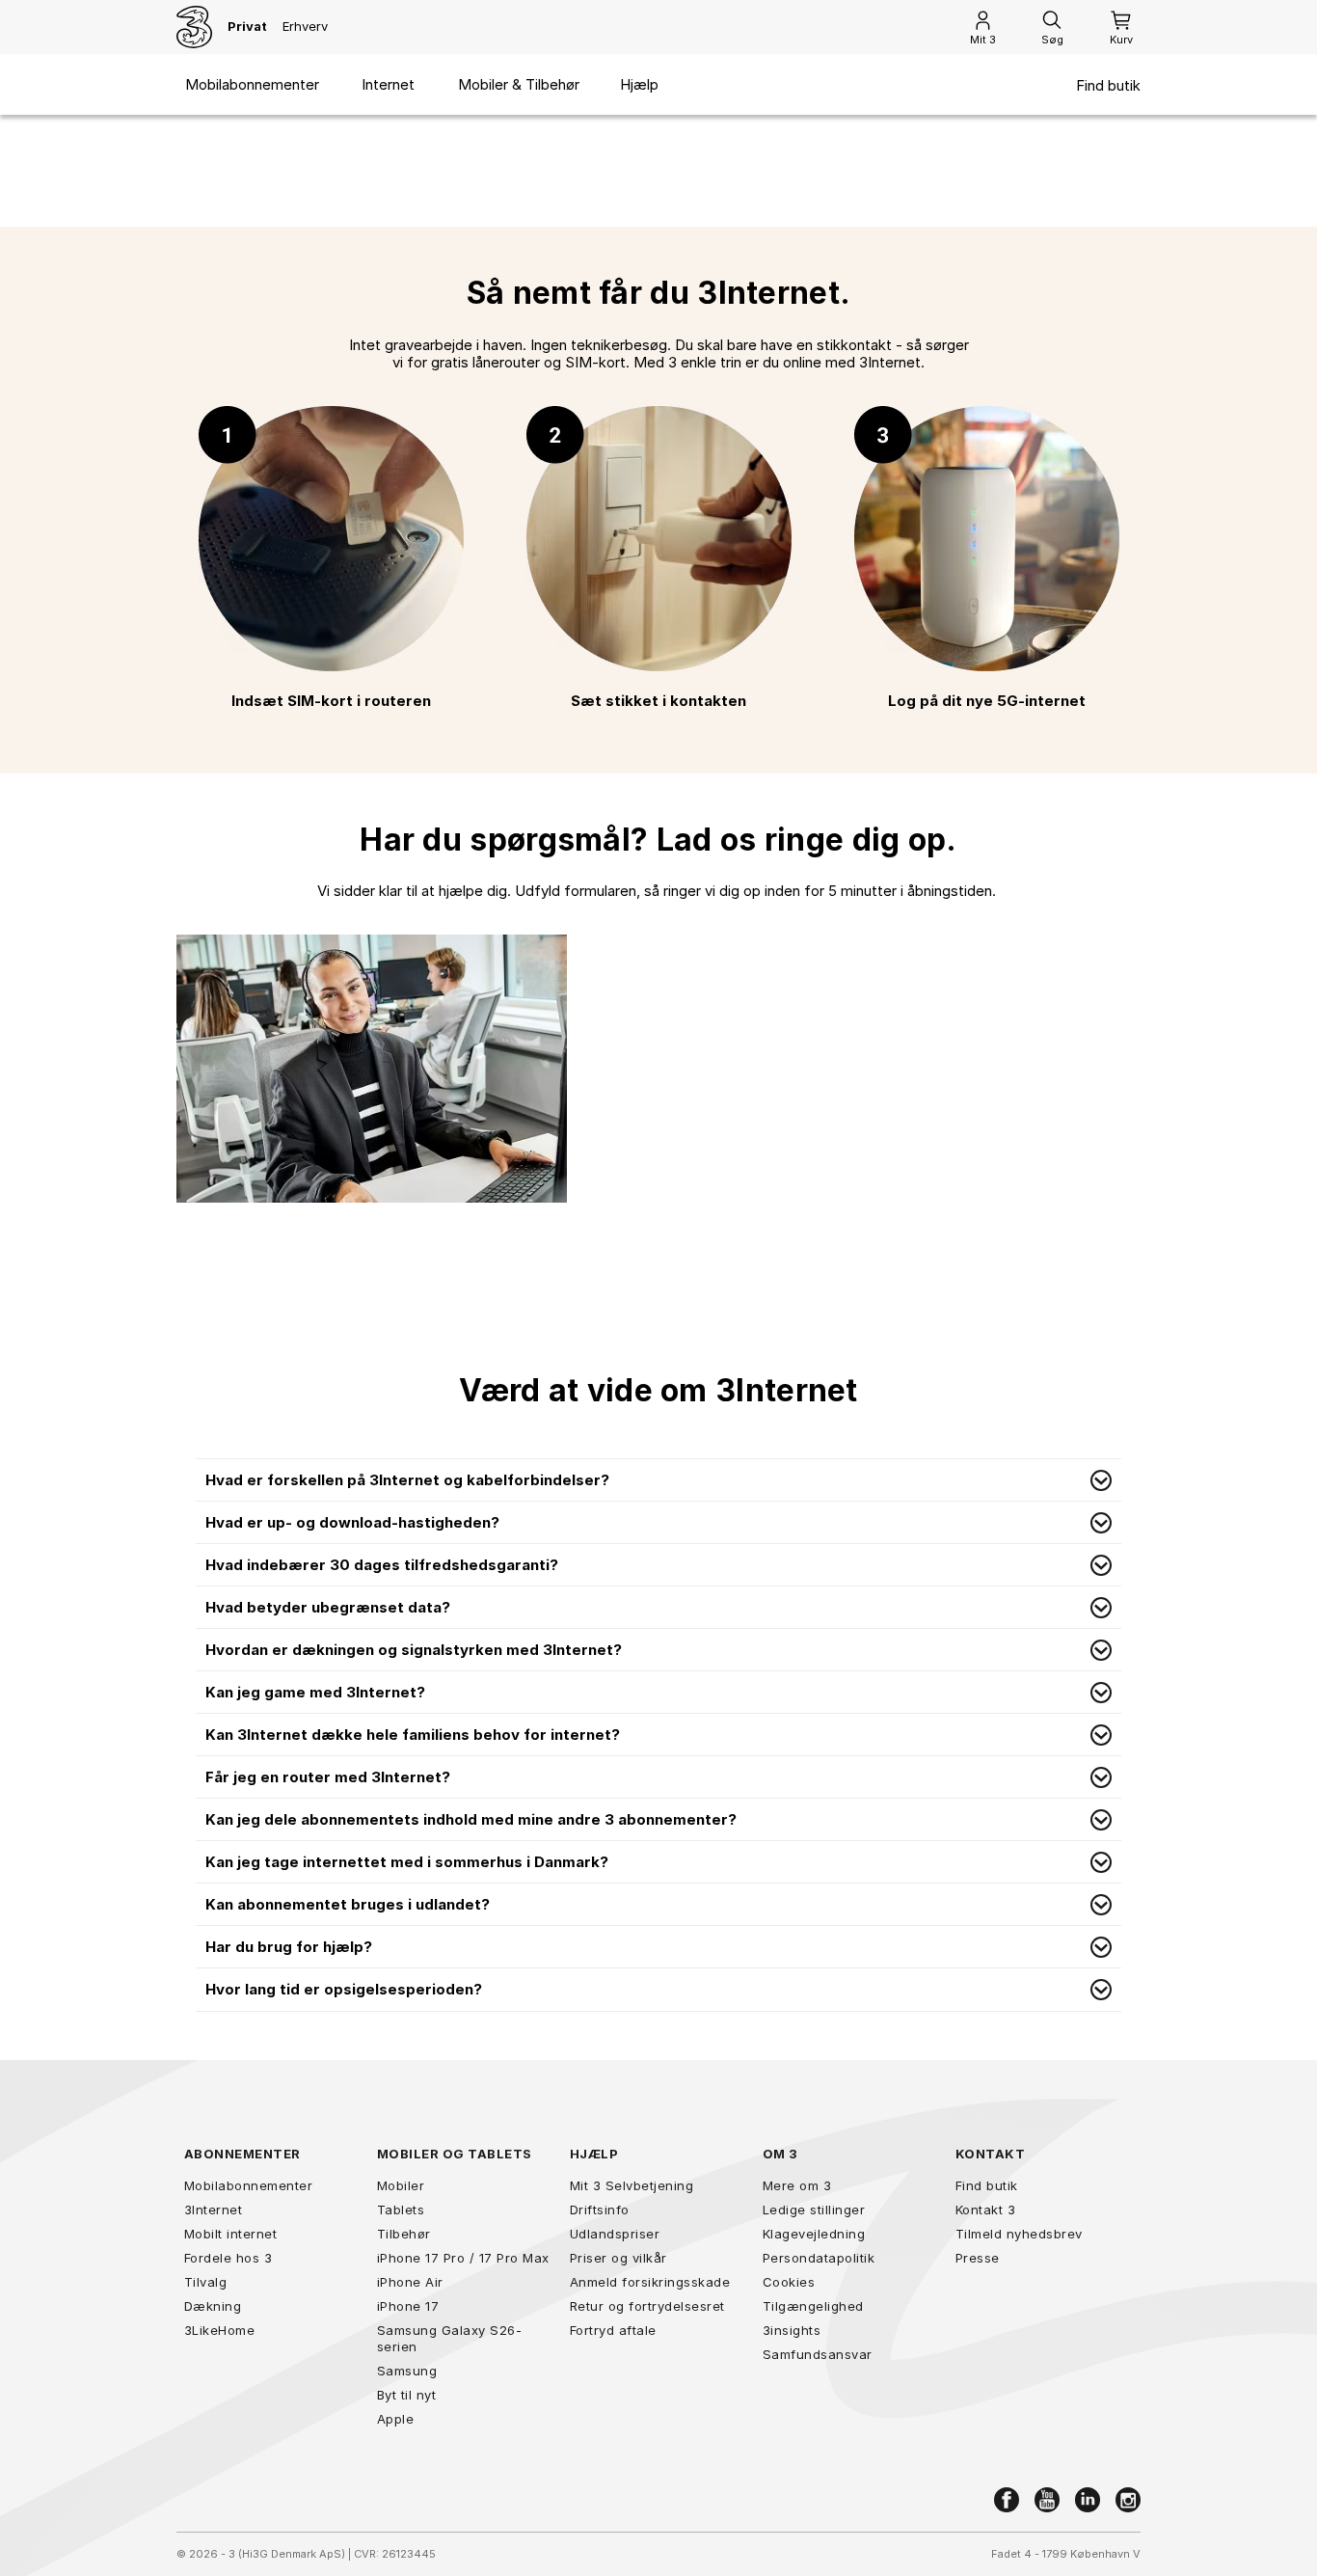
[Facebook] (1007, 2500)
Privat (247, 26)
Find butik (1108, 86)
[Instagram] (1128, 2500)
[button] (658, 1480)
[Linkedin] (1088, 2500)
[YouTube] (1047, 2500)
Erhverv (305, 26)
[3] (194, 27)
